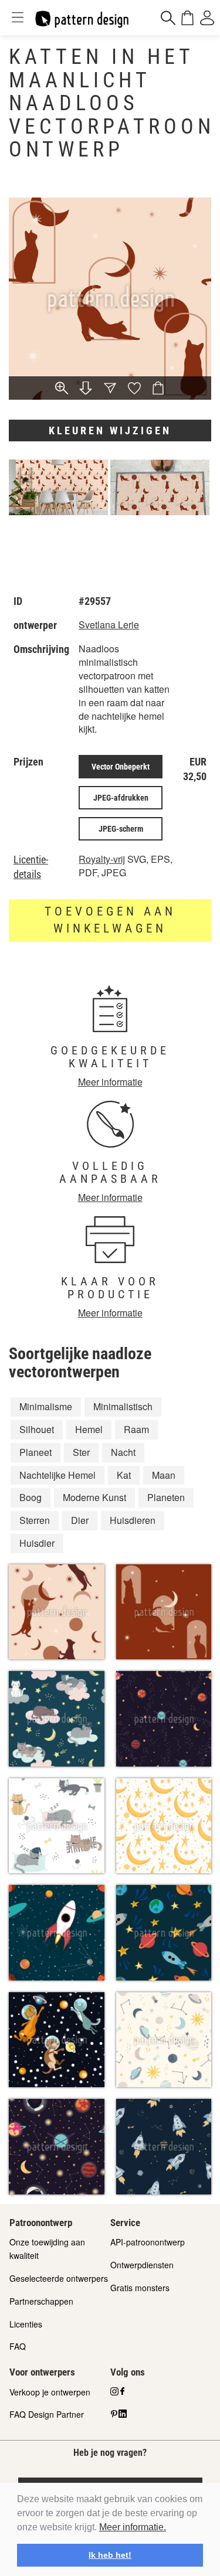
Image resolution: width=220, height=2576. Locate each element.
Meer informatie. (133, 2527)
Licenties (26, 2324)
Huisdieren (133, 1520)
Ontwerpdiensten (142, 2265)
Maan (164, 1475)
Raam (136, 1429)
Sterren (35, 1520)
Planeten (166, 1497)
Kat (124, 1475)
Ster (81, 1452)
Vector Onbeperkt (121, 767)
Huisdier (37, 1543)
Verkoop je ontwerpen (50, 2392)
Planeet (35, 1452)
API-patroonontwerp (148, 2242)
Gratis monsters (140, 2288)
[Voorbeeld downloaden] (86, 389)
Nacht (123, 1452)
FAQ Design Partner (47, 2414)
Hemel (89, 1429)
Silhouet (37, 1429)
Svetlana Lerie (109, 625)
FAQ (18, 2346)
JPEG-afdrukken (121, 798)
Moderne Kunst (94, 1497)
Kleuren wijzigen (110, 431)
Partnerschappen (41, 2301)
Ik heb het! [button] (110, 2555)
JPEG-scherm (121, 829)
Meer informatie (110, 1082)
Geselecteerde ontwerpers (59, 2278)
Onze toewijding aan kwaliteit (47, 2249)
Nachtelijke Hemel (57, 1475)
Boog (31, 1497)
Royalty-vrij (102, 859)
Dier (80, 1520)
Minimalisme (46, 1406)
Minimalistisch (123, 1406)
